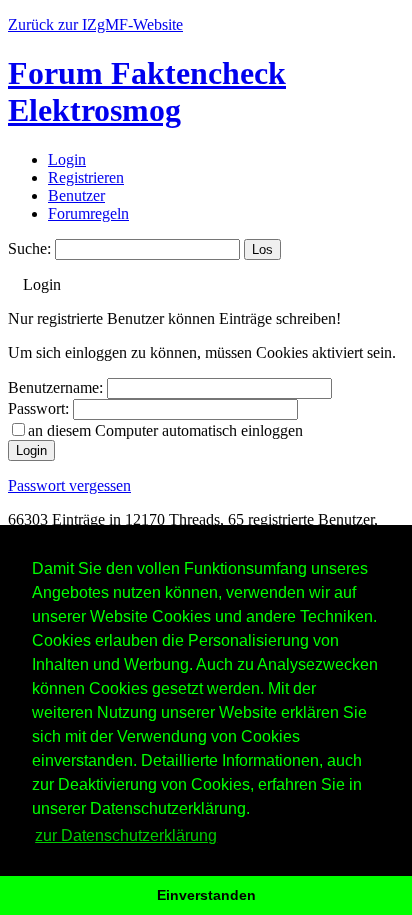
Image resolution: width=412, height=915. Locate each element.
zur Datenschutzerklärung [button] (126, 835)
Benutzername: (55, 387)
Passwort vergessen (69, 485)
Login (67, 159)
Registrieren (86, 177)
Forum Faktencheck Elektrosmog (147, 91)
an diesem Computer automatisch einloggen (165, 430)
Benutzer (76, 195)
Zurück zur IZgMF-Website (95, 24)
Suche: (29, 248)
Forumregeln (88, 213)
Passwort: (38, 408)
